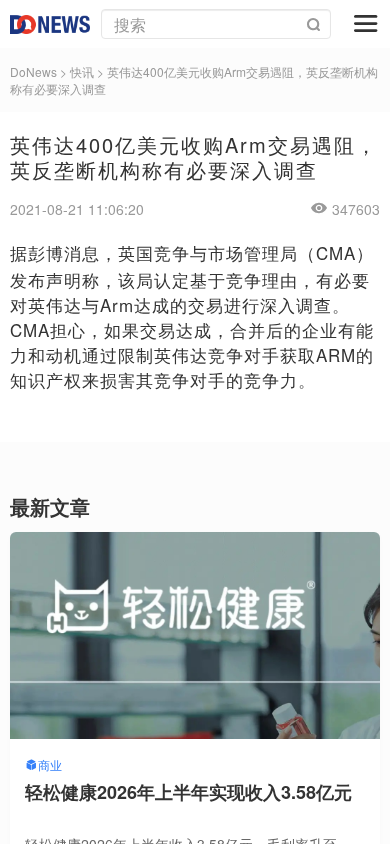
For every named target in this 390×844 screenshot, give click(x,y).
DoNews (33, 71)
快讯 (82, 71)
